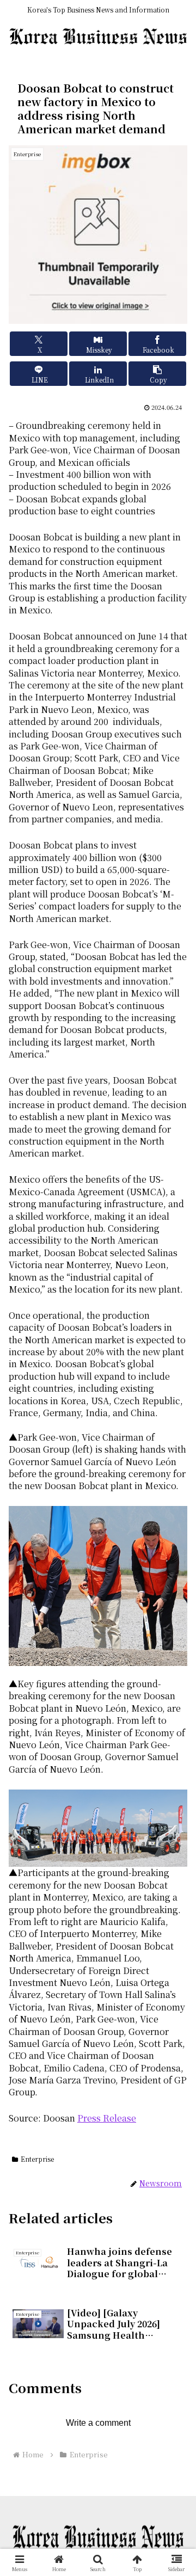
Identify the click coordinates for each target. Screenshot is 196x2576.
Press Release (107, 2118)
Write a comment (98, 2423)
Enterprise (37, 2159)
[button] (158, 374)
